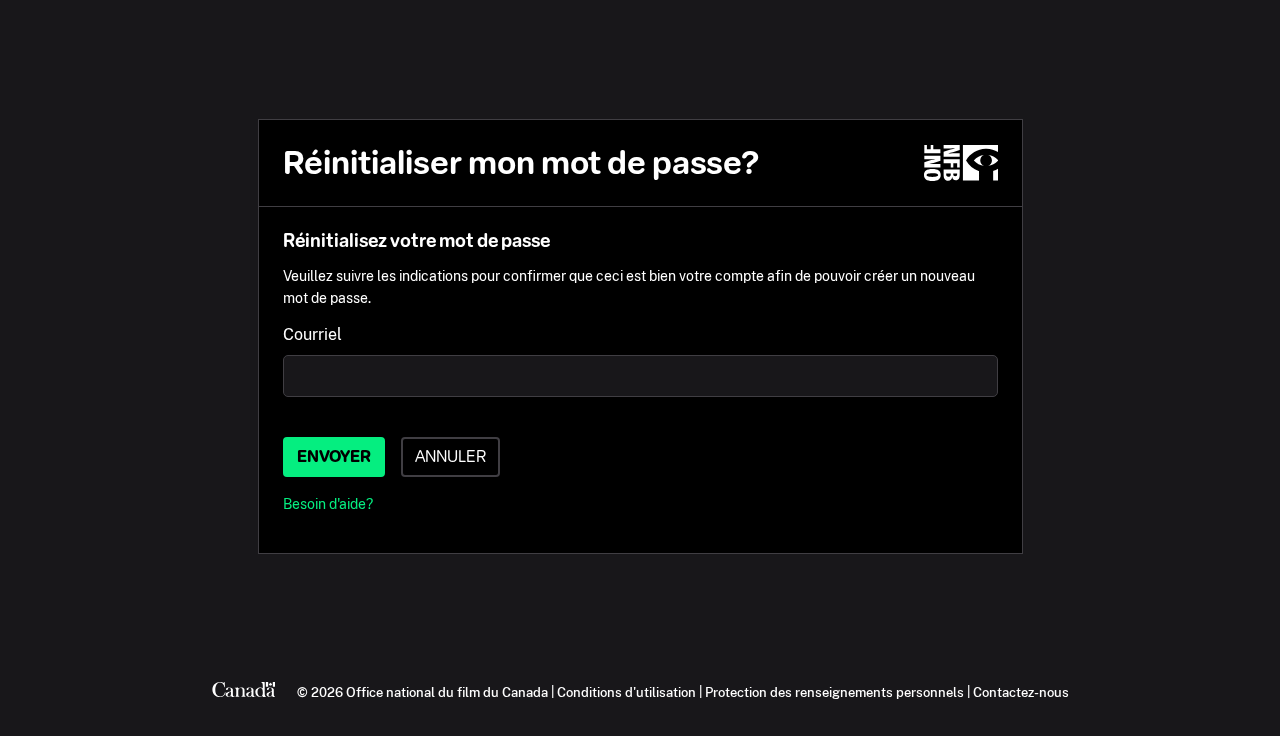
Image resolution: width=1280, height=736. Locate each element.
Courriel (312, 334)
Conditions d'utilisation (626, 692)
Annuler (450, 456)
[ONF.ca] (961, 163)
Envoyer (334, 456)
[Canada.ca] (244, 692)
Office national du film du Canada (447, 692)
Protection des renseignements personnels (834, 692)
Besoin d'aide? (328, 503)
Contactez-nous (1021, 692)
